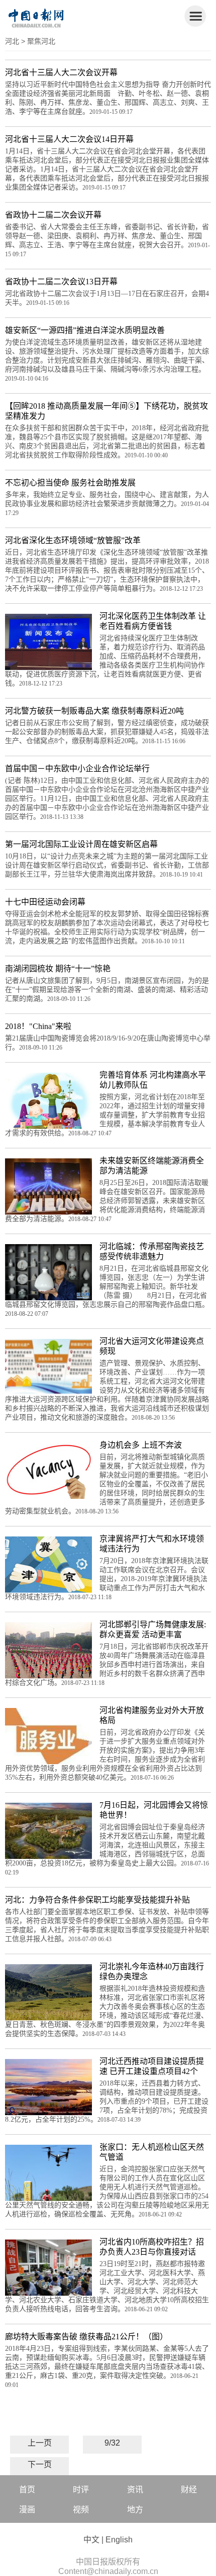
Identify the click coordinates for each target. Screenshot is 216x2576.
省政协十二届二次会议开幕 (53, 215)
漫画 (27, 2510)
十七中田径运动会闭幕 (45, 902)
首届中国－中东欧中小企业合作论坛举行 (77, 768)
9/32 (112, 2443)
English (119, 2540)
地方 (135, 2510)
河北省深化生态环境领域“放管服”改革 (73, 540)
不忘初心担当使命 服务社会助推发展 (70, 483)
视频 (81, 2510)
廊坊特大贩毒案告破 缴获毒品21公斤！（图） (86, 2337)
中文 (91, 2540)
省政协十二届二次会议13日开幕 (61, 282)
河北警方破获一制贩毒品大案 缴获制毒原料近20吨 (94, 711)
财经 (189, 2489)
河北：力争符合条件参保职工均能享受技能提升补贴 (97, 1900)
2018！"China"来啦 (38, 1026)
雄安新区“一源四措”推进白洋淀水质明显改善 (85, 330)
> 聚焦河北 (38, 41)
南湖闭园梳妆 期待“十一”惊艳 (58, 969)
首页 (27, 2489)
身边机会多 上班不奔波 (141, 1445)
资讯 (135, 2489)
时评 (81, 2489)
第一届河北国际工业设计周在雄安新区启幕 (81, 844)
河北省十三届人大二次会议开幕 (61, 72)
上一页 (40, 2443)
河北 (12, 41)
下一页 (40, 2464)
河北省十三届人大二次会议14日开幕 (69, 139)
